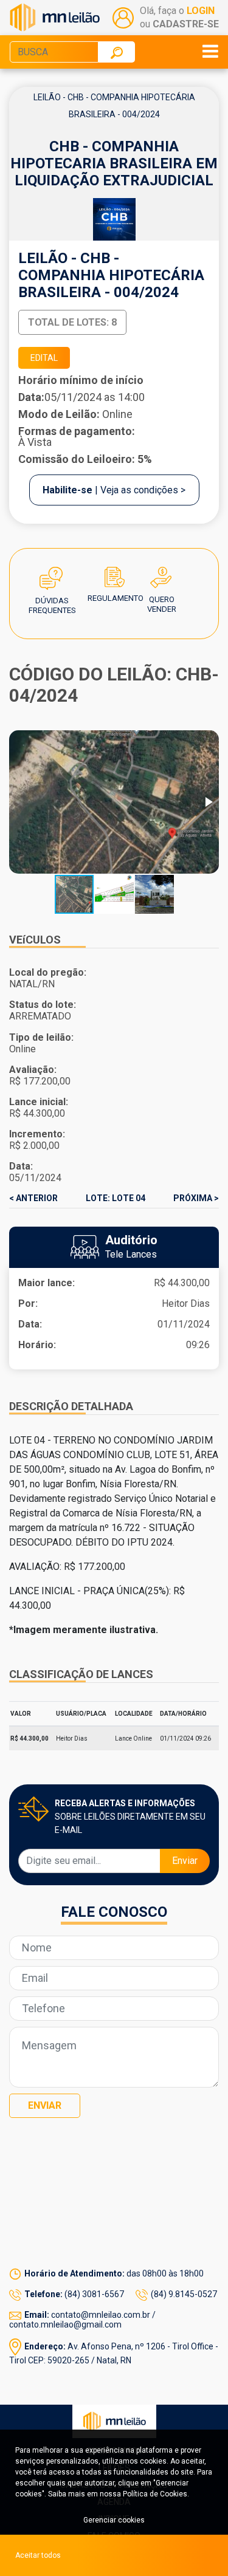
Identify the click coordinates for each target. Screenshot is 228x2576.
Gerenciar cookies (114, 2520)
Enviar (185, 1861)
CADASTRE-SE (186, 24)
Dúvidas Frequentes (52, 580)
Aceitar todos (38, 2555)
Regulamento (116, 580)
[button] (208, 802)
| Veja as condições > (114, 490)
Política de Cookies (155, 2494)
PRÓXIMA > (196, 1198)
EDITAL (44, 358)
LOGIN (201, 11)
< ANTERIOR (33, 1198)
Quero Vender (162, 580)
